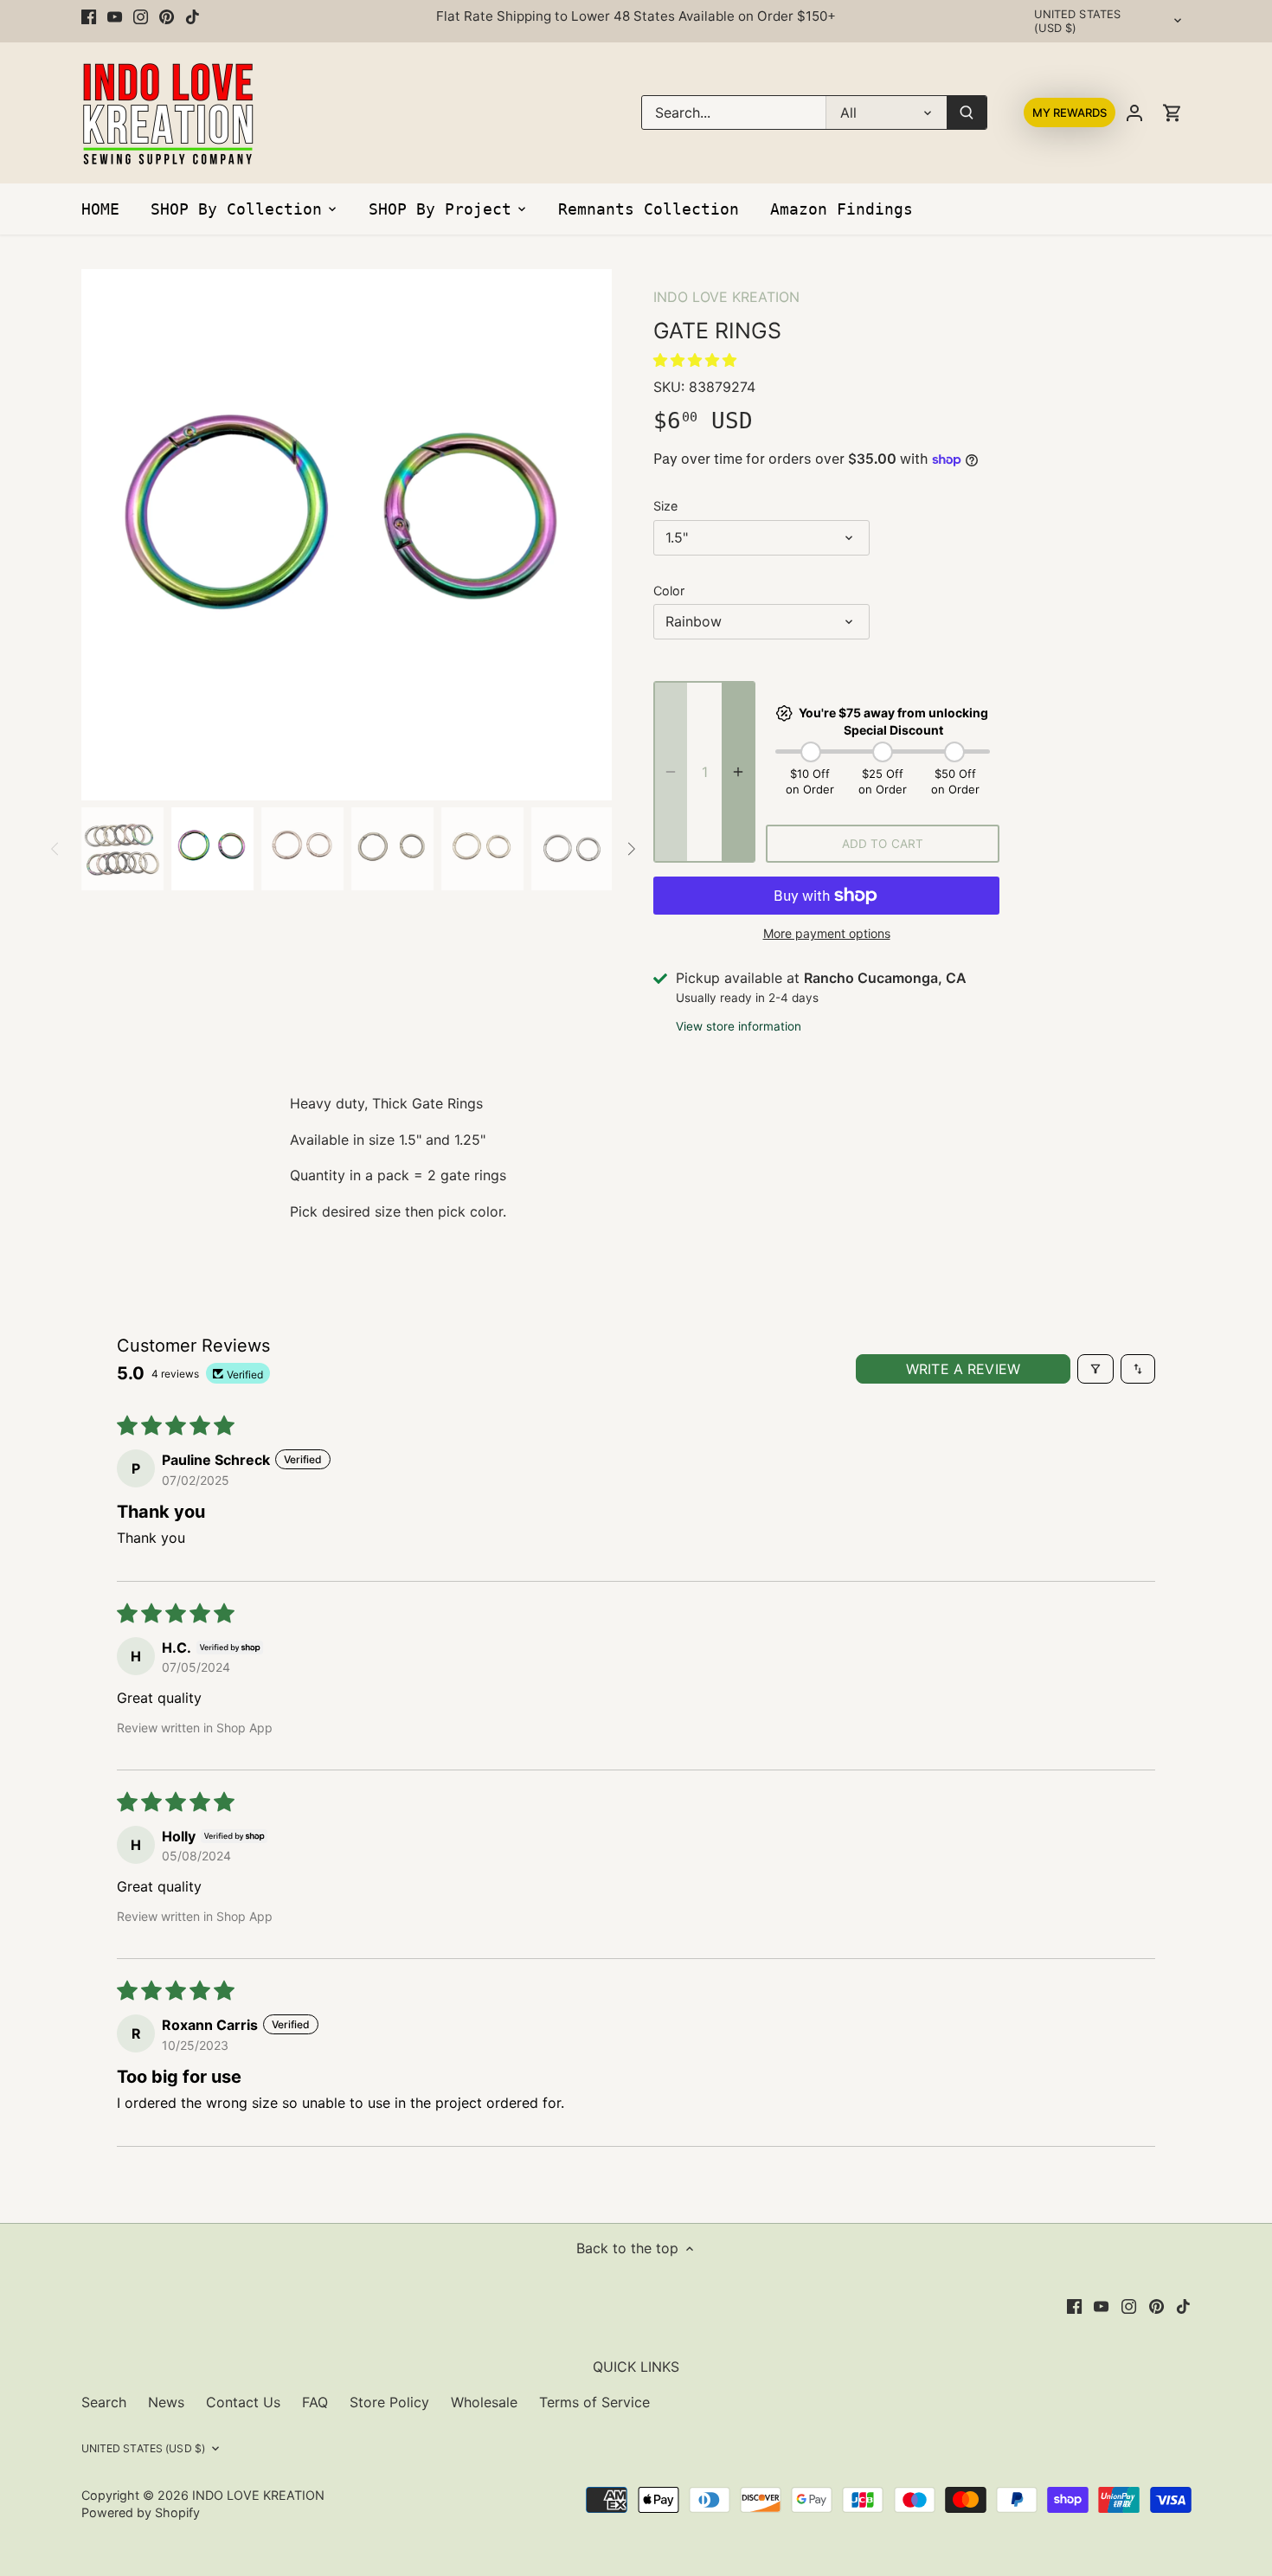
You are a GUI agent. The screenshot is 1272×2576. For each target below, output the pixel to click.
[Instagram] (141, 16)
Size (665, 506)
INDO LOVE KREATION (726, 297)
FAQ (315, 2402)
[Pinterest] (167, 16)
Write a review (963, 1369)
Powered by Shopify (141, 2512)
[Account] (1134, 113)
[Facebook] (89, 16)
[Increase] (738, 772)
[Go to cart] (1172, 113)
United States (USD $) (1078, 21)
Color (669, 591)
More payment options (827, 933)
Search (104, 2402)
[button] (695, 360)
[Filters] (1095, 1369)
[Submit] (967, 112)
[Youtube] (115, 16)
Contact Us (243, 2402)
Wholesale (484, 2402)
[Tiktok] (193, 16)
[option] (347, 535)
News (166, 2402)
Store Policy (389, 2402)
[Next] (586, 535)
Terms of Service (594, 2402)
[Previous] (107, 535)
